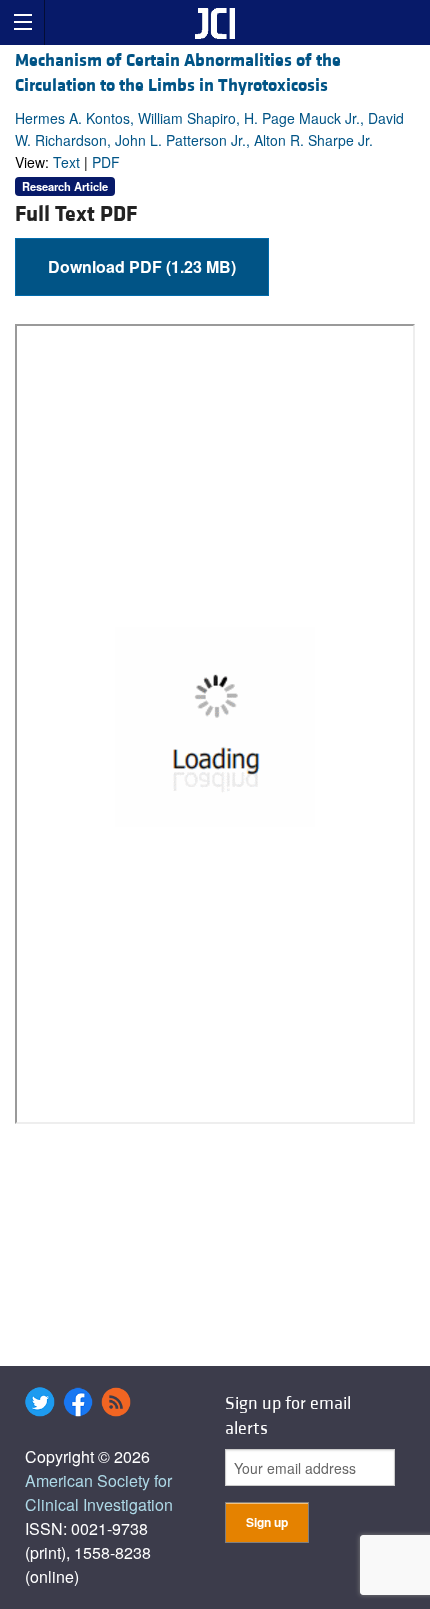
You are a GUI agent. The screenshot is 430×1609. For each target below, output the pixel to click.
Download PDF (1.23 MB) (142, 266)
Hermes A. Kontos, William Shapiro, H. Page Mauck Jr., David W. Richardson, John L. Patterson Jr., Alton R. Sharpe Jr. (209, 129)
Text (66, 162)
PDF (106, 162)
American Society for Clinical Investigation (99, 1492)
